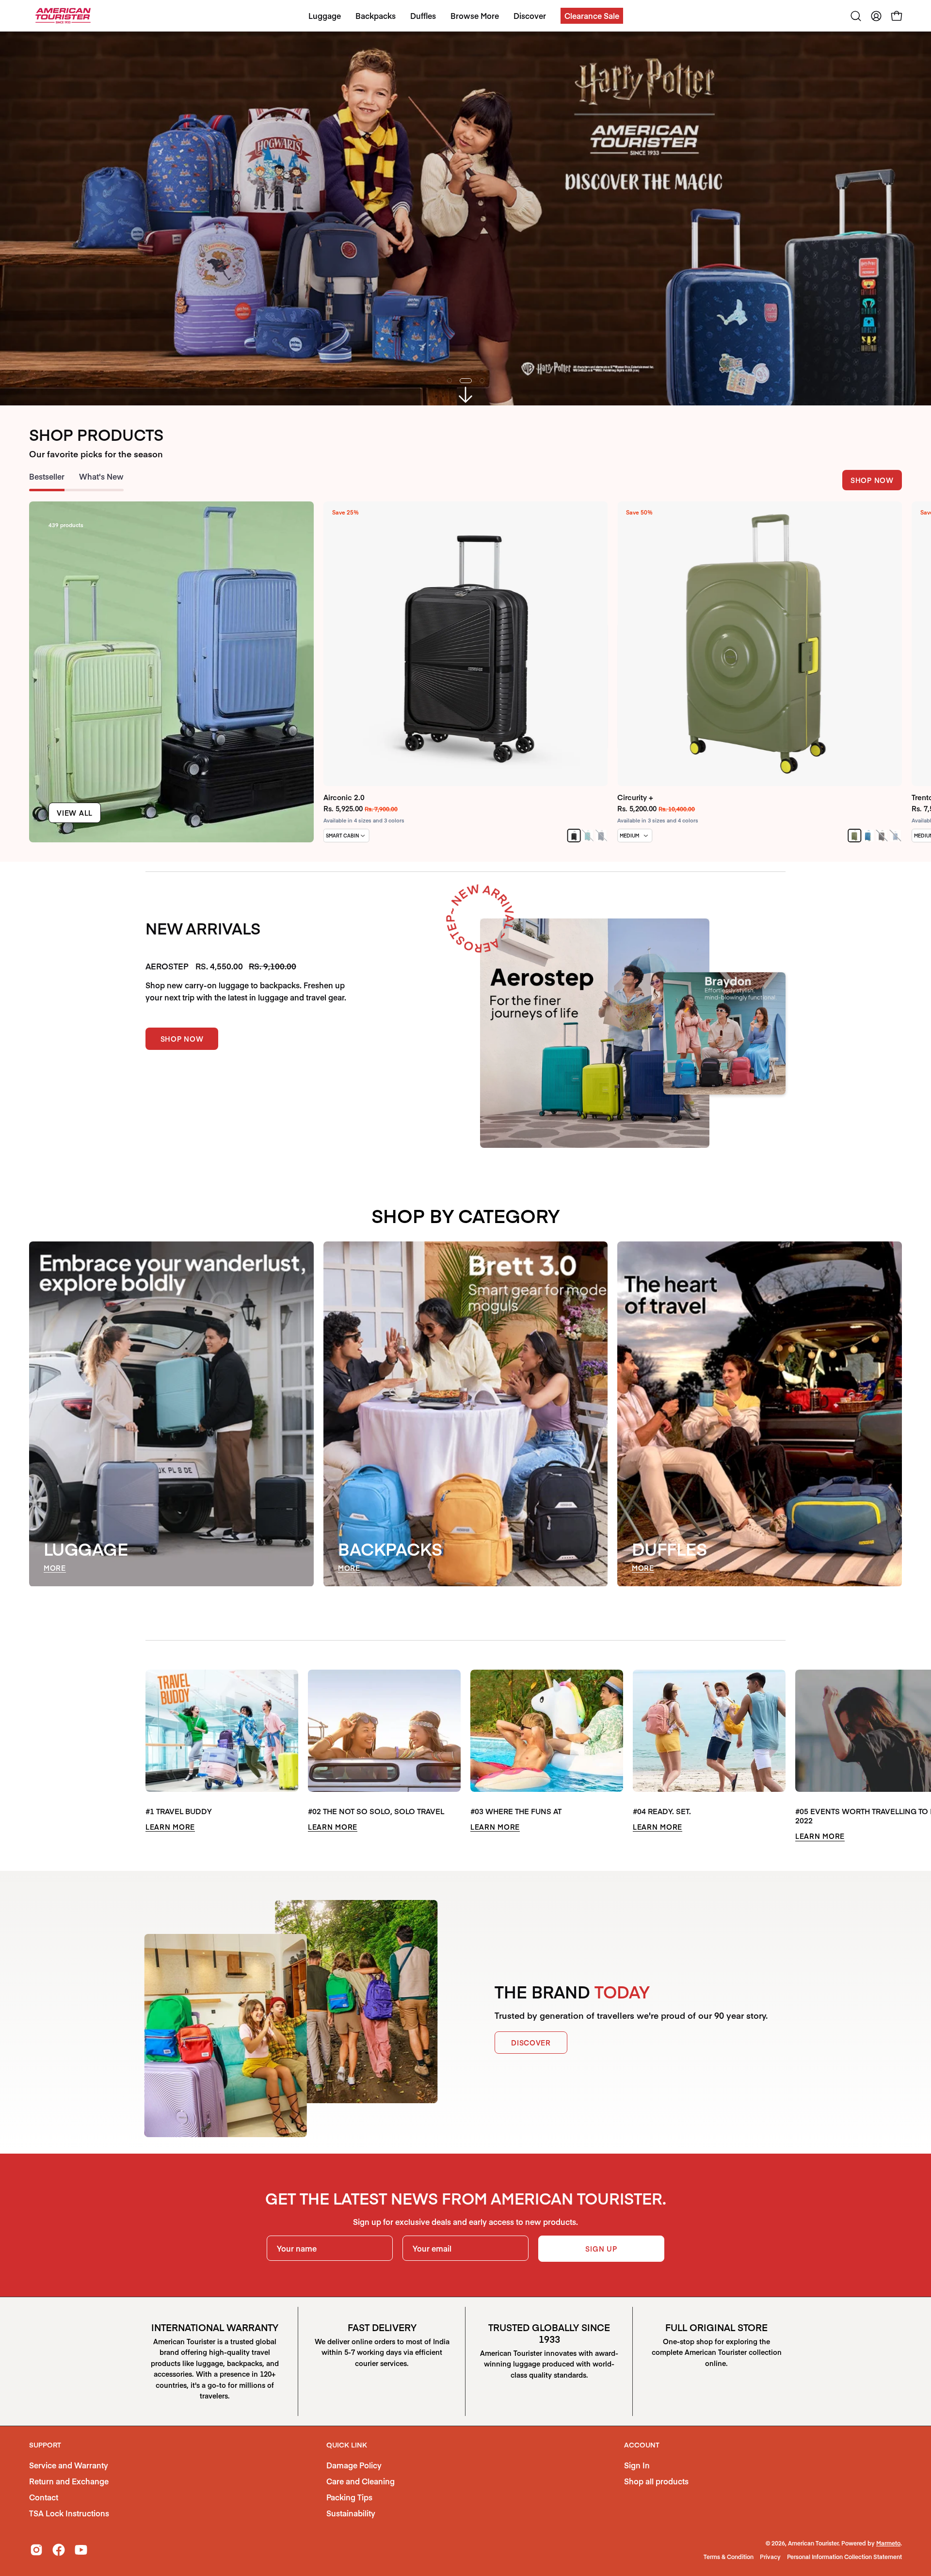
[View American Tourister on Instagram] (36, 2563)
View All (75, 826)
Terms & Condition (729, 2570)
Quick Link (347, 2458)
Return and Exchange (69, 2494)
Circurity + (635, 810)
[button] (592, 16)
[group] (465, 685)
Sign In (637, 2478)
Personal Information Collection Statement (844, 2570)
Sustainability (351, 2526)
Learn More (170, 1840)
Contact (44, 2510)
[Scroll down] (465, 408)
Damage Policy (354, 2478)
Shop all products (656, 2494)
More (55, 1581)
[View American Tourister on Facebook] (59, 2563)
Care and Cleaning (361, 2494)
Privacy (770, 2570)
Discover (531, 2056)
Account (642, 2458)
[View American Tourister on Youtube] (81, 2563)
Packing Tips (349, 2510)
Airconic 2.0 (344, 810)
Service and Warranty (69, 2478)
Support (45, 2458)
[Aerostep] (595, 1046)
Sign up (601, 2262)
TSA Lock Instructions (69, 2526)
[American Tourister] (63, 16)
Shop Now (872, 493)
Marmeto (888, 2556)
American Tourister (813, 2556)
